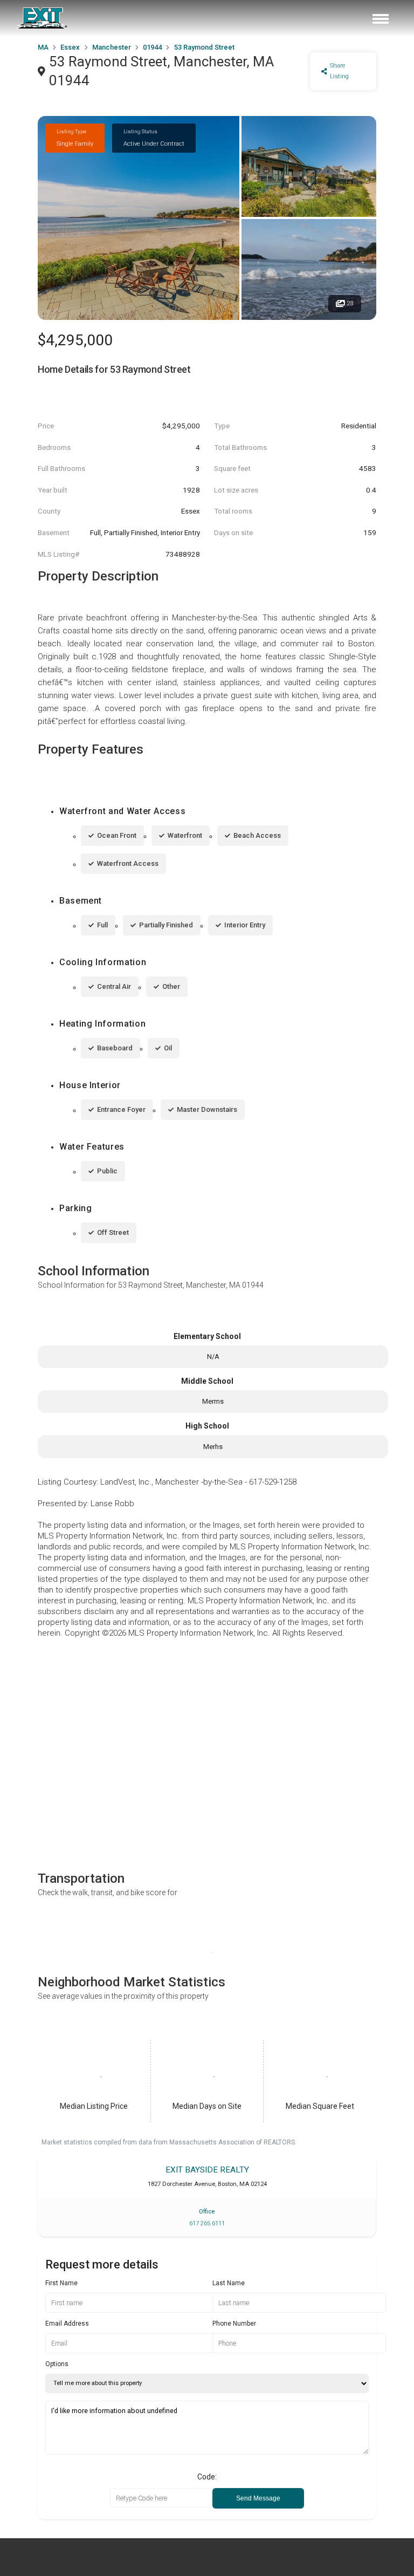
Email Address (67, 2324)
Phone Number (234, 2324)
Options (57, 2364)
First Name (61, 2283)
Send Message (258, 2498)
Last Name (229, 2283)
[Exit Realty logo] (42, 18)
